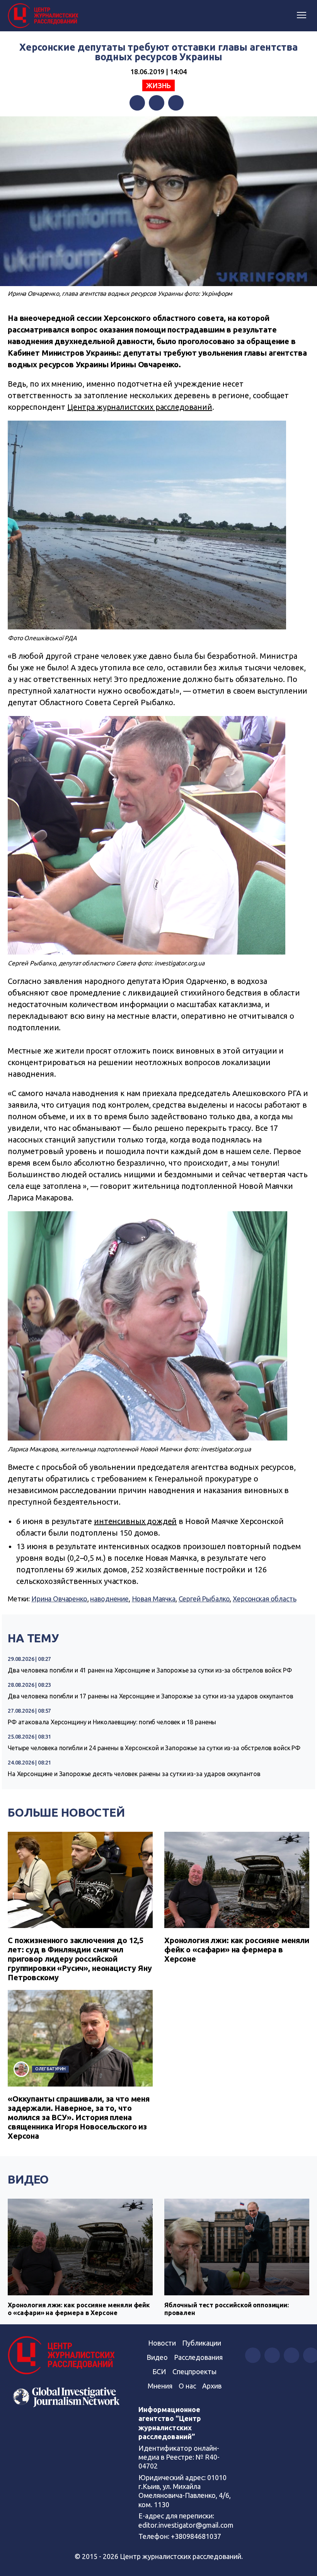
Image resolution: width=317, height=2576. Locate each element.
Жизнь (158, 85)
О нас (187, 2386)
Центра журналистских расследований (140, 407)
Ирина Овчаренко (59, 1599)
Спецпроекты (194, 2371)
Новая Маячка (154, 1599)
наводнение (109, 1599)
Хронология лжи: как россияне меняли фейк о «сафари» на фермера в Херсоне (237, 1949)
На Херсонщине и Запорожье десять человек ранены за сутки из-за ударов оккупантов (134, 1774)
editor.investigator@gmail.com (186, 2525)
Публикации (202, 2343)
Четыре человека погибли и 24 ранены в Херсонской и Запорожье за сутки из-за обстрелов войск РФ (154, 1748)
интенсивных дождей (135, 1521)
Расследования (198, 2357)
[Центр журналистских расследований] (44, 16)
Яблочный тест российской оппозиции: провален (227, 2309)
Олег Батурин (50, 2069)
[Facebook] (137, 103)
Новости (162, 2343)
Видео (28, 2179)
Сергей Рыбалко (204, 1599)
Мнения (160, 2386)
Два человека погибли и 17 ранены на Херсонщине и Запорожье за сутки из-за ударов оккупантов (150, 1696)
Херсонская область (264, 1599)
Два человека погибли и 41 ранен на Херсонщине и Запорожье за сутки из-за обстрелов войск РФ (150, 1670)
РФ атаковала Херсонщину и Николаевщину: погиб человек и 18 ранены (112, 1722)
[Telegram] (176, 103)
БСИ (159, 2371)
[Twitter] (157, 103)
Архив (212, 2386)
